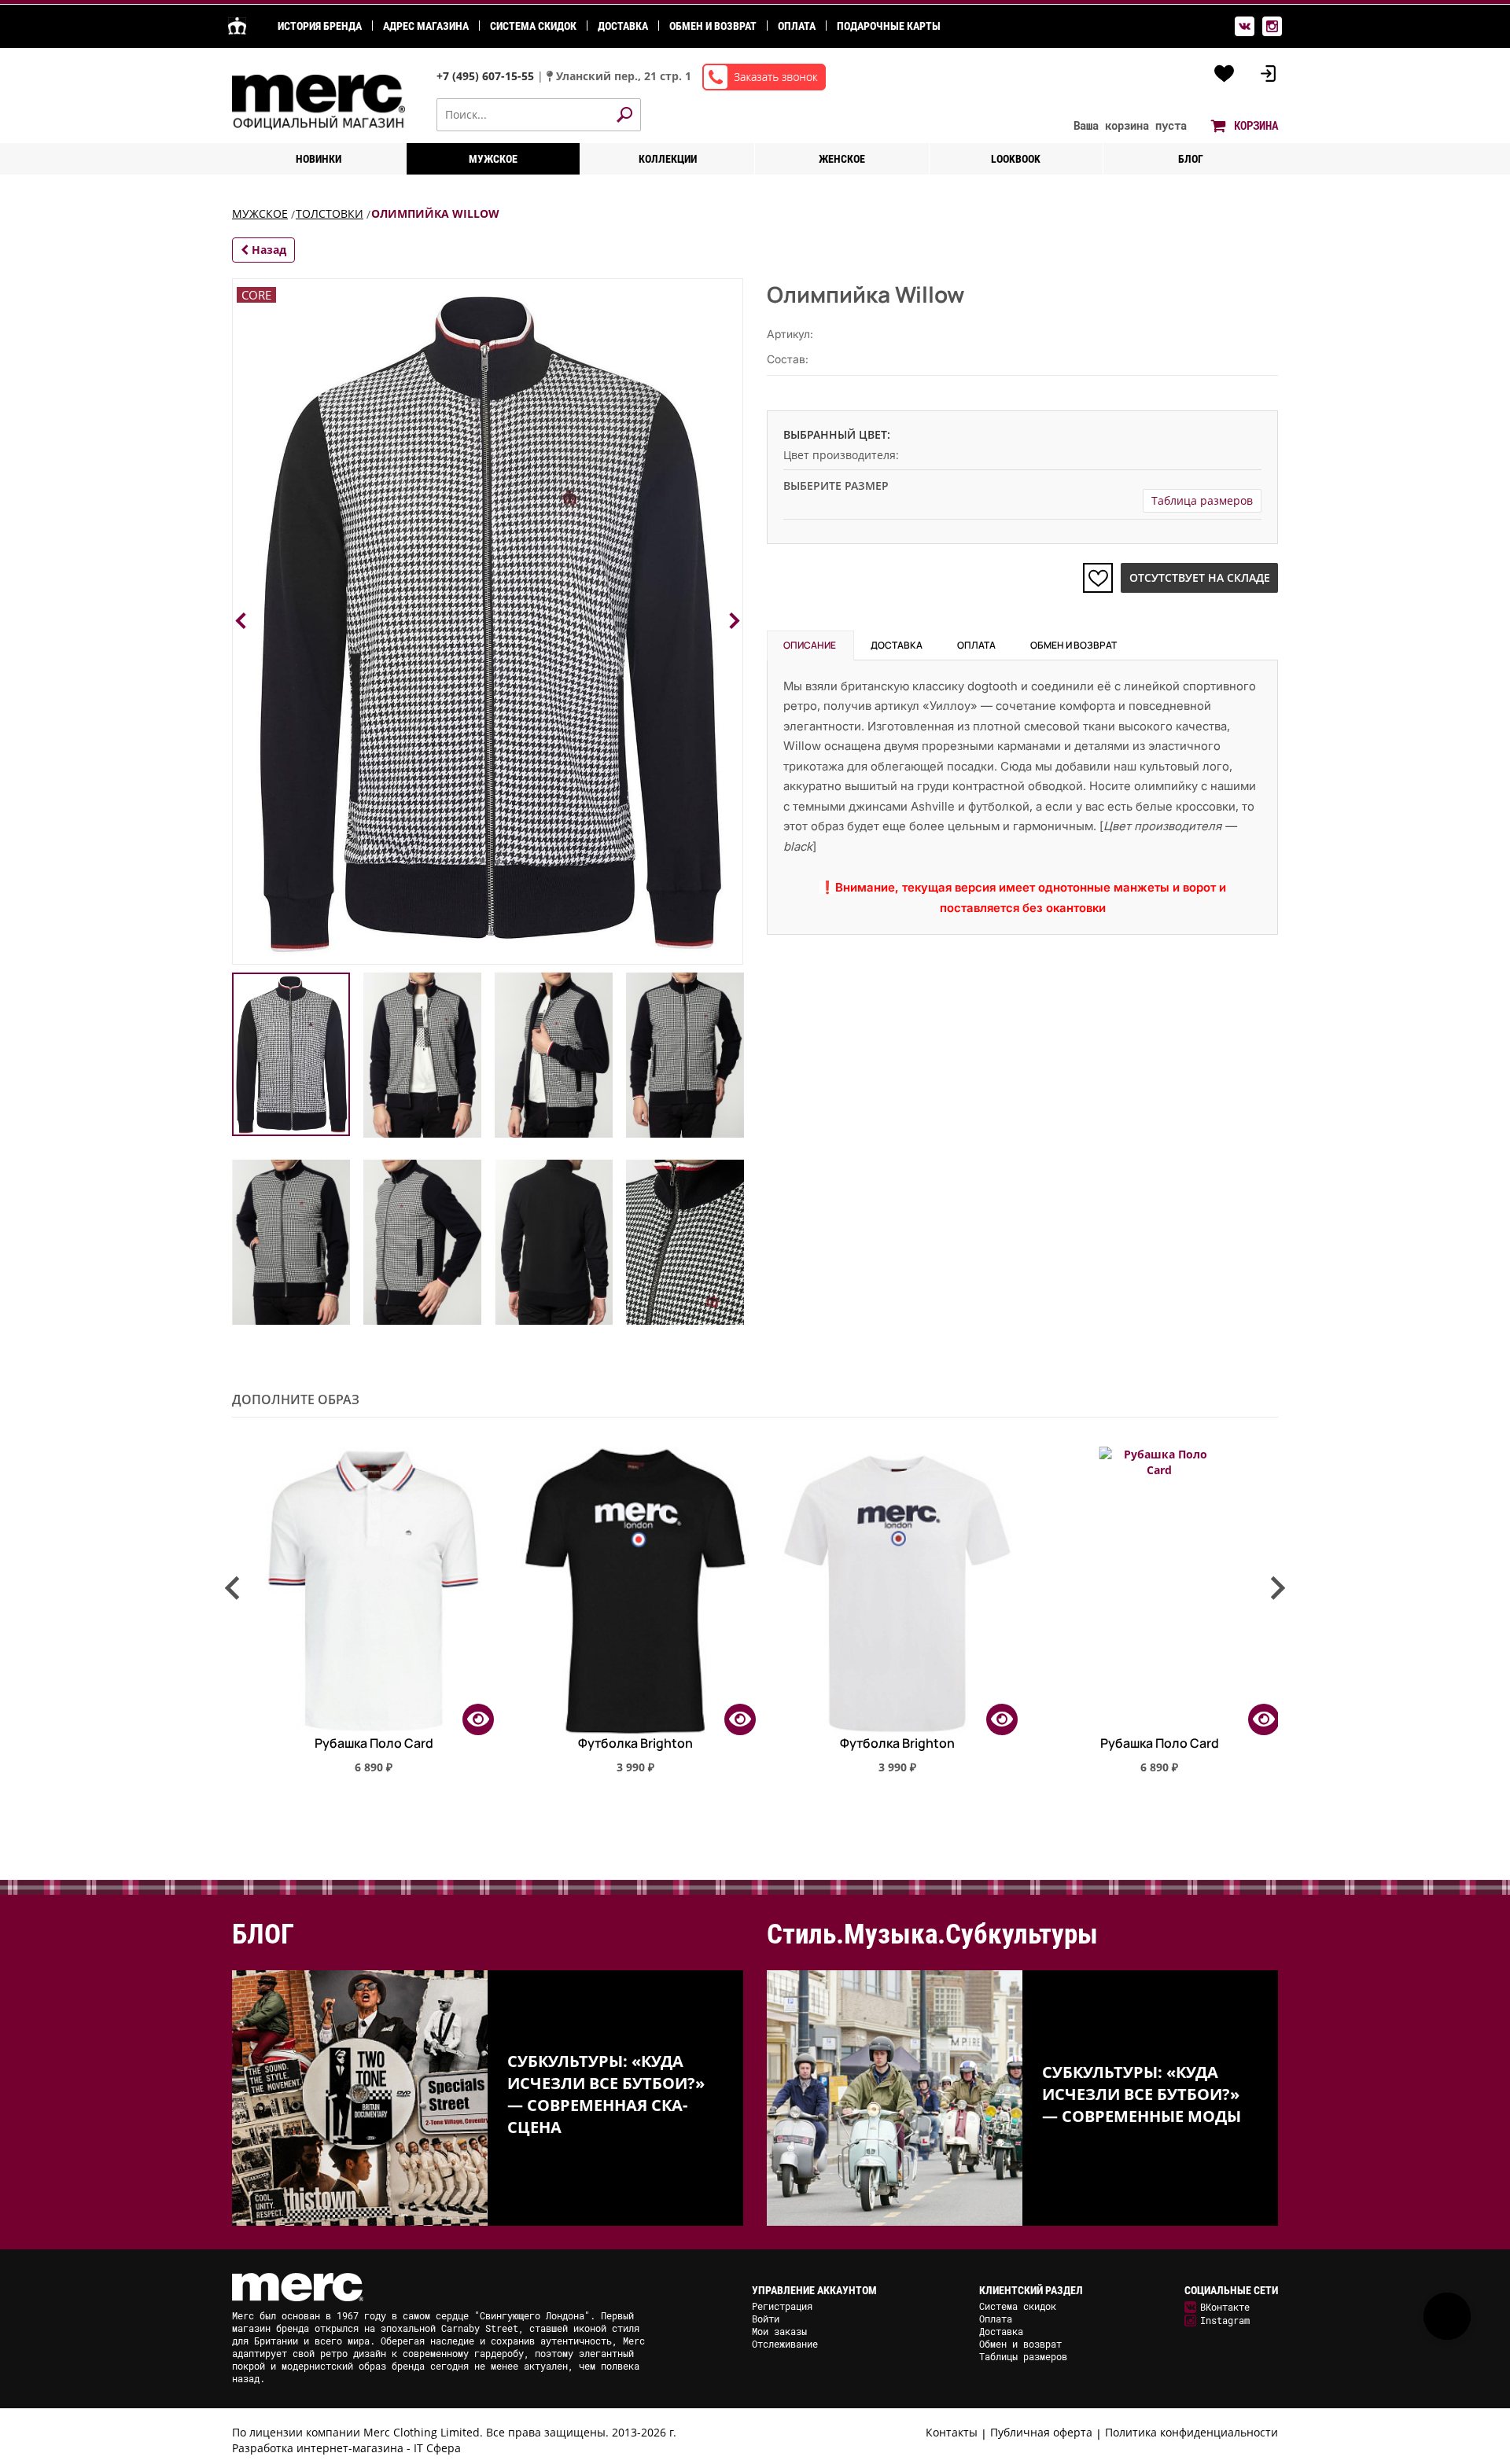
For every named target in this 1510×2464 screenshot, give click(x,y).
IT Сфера (437, 2448)
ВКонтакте (1225, 2307)
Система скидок (533, 26)
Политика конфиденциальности (1191, 2432)
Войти (766, 2319)
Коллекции (668, 159)
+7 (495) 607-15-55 (487, 76)
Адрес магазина (426, 26)
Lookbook (1016, 159)
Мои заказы (779, 2331)
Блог (1191, 159)
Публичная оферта (1041, 2432)
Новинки (319, 159)
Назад (267, 250)
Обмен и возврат (713, 26)
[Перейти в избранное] (1225, 74)
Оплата (797, 26)
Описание (810, 645)
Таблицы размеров (1023, 2356)
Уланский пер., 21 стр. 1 (624, 76)
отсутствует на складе (1200, 577)
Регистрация (782, 2306)
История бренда (320, 26)
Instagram (1225, 2320)
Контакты (952, 2432)
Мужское (493, 159)
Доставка (623, 26)
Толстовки (330, 213)
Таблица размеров (1202, 500)
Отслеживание (785, 2344)
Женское (842, 159)
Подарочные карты (889, 26)
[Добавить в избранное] (1098, 578)
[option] (363, 1617)
